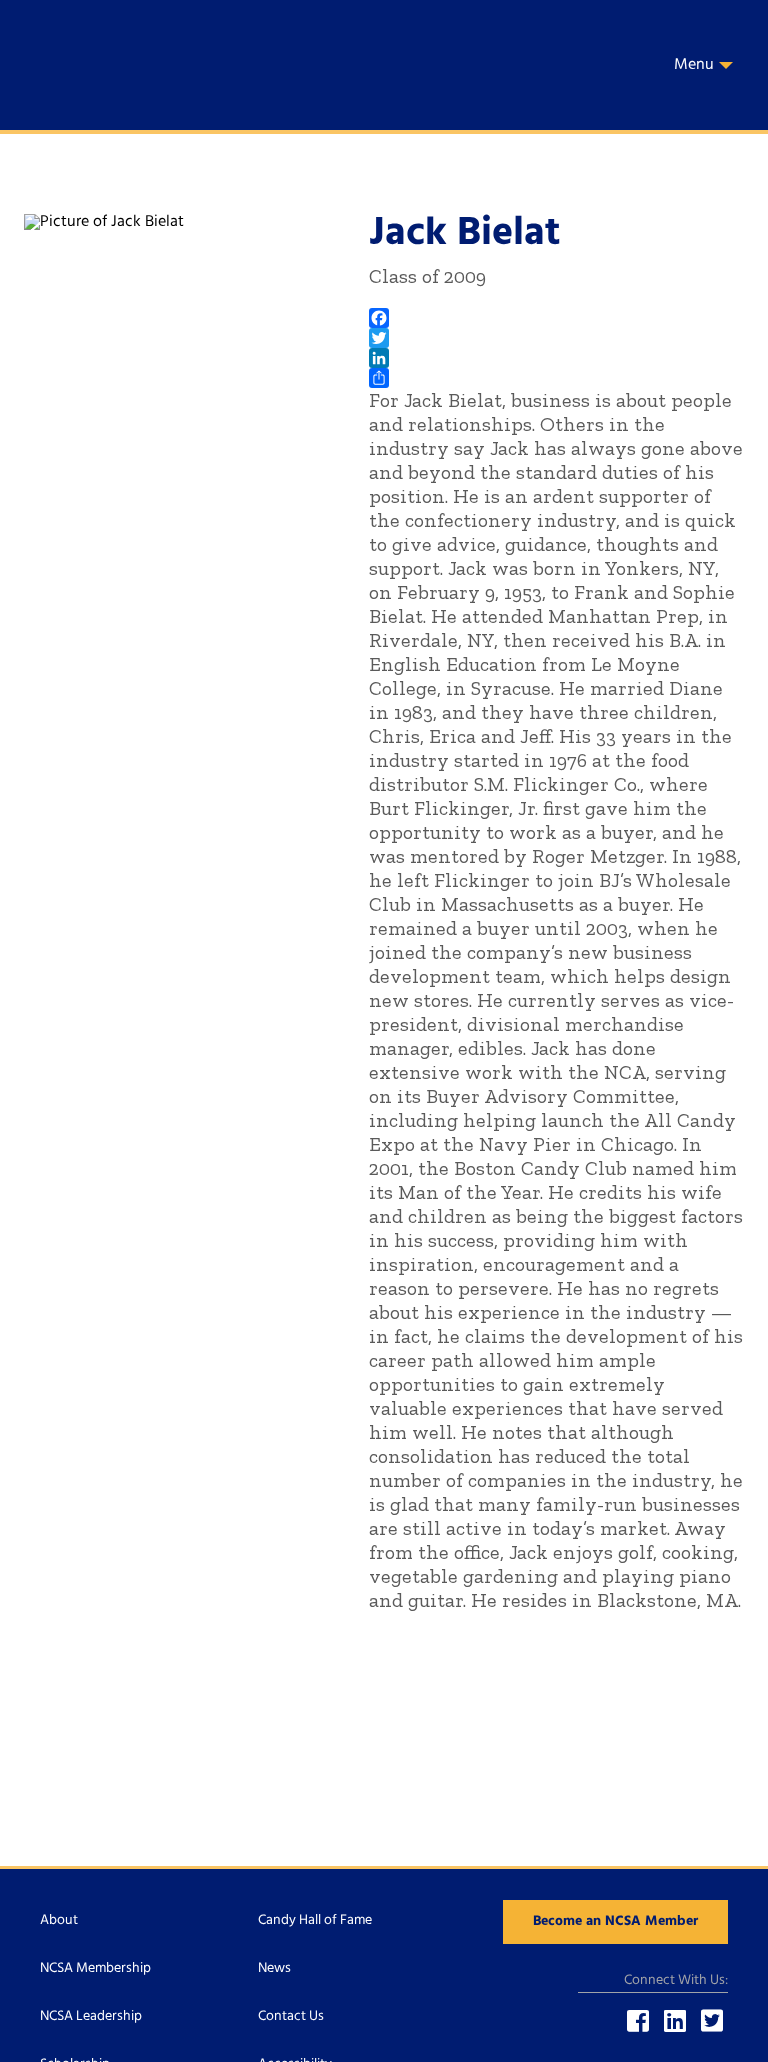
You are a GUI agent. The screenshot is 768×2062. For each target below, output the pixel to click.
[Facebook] (556, 318)
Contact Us (291, 2016)
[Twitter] (556, 338)
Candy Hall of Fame (315, 1920)
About (59, 1920)
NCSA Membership (95, 1968)
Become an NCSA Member (615, 1921)
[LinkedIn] (556, 358)
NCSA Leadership (91, 2016)
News (274, 1968)
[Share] (556, 378)
